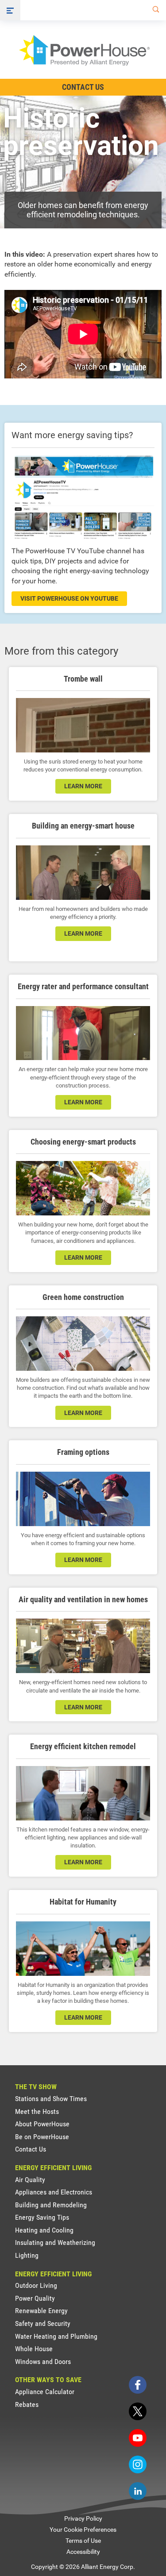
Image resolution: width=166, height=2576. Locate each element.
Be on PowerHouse (42, 2137)
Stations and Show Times (51, 2099)
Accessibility (83, 2552)
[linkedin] (138, 2491)
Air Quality (30, 2180)
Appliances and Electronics (54, 2192)
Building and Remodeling (51, 2205)
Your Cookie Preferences (83, 2530)
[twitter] (138, 2411)
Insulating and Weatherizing (55, 2242)
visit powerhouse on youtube (69, 598)
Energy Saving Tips (42, 2217)
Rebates (27, 2404)
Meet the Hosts (37, 2111)
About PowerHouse (42, 2124)
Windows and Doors (43, 2362)
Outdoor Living (36, 2285)
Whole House (34, 2349)
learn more (83, 786)
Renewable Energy (41, 2311)
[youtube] (138, 2438)
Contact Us (83, 87)
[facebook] (138, 2385)
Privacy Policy (83, 2518)
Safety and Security (43, 2323)
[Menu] (10, 10)
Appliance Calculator (45, 2392)
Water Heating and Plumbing (56, 2336)
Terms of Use (83, 2541)
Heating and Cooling (44, 2230)
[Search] (154, 10)
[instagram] (138, 2464)
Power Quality (35, 2298)
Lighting (27, 2255)
